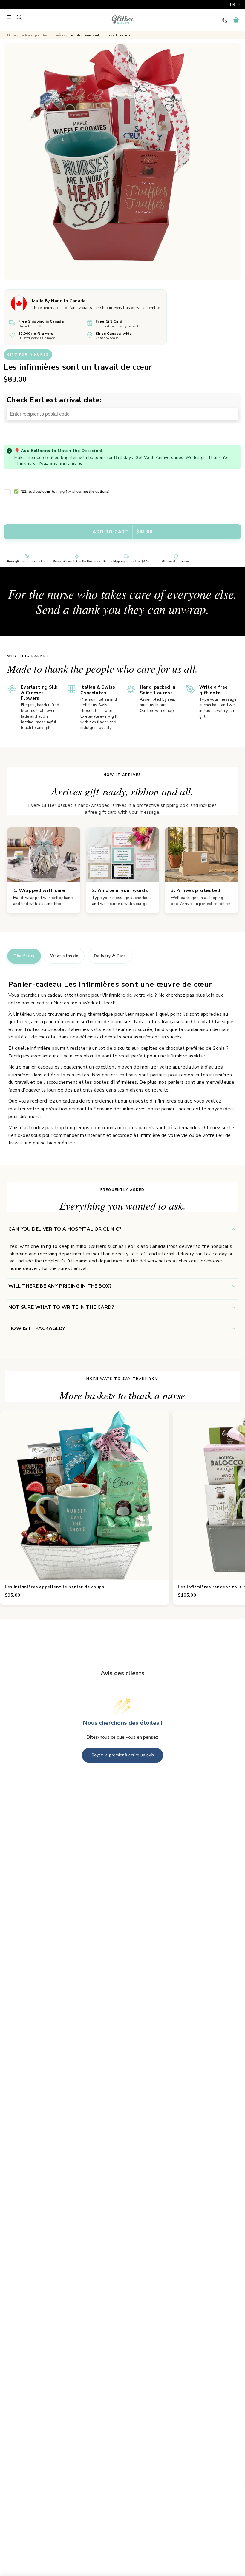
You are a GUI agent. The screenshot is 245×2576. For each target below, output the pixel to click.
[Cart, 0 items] (236, 20)
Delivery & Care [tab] (110, 956)
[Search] (19, 17)
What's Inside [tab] (64, 956)
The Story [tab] (24, 956)
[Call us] (224, 20)
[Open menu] (9, 17)
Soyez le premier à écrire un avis (123, 1755)
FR (233, 5)
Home (12, 35)
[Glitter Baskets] (122, 20)
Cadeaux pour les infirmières (42, 35)
